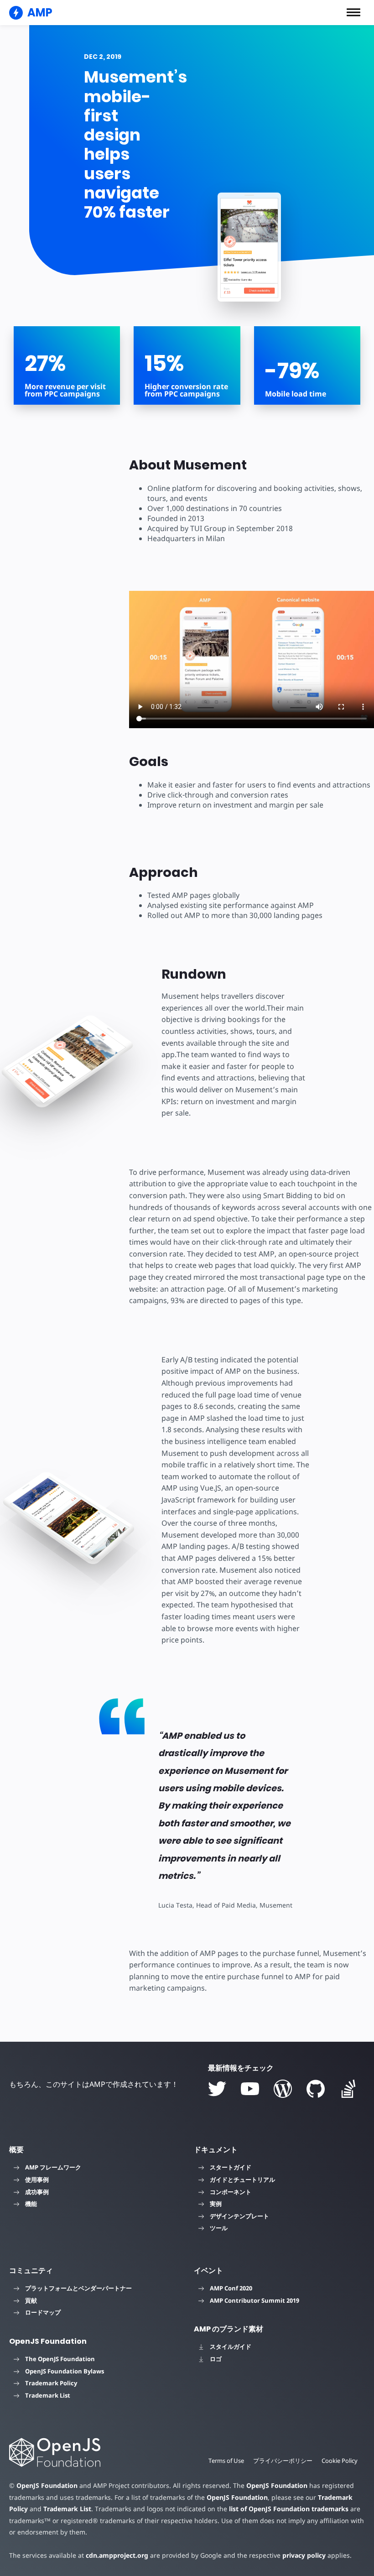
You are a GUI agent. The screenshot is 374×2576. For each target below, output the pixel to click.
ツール (219, 2228)
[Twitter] (217, 2089)
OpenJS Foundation (47, 2485)
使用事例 (37, 2180)
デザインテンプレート (239, 2216)
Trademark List (48, 2395)
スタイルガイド (231, 2347)
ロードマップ (43, 2312)
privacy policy (304, 2555)
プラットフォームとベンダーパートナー (78, 2288)
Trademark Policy (51, 2383)
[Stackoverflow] (348, 2089)
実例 (216, 2204)
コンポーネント (231, 2192)
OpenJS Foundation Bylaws (65, 2371)
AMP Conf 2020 (231, 2288)
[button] (353, 12)
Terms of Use (226, 2461)
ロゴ (216, 2359)
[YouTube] (250, 2089)
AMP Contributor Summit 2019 (255, 2300)
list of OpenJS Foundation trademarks (289, 2509)
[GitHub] (316, 2089)
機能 (31, 2204)
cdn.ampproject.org (117, 2555)
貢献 (31, 2300)
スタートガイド (231, 2167)
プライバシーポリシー (283, 2461)
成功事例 (37, 2192)
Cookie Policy (340, 2461)
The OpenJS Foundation (60, 2359)
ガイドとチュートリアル (242, 2180)
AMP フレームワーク (53, 2167)
